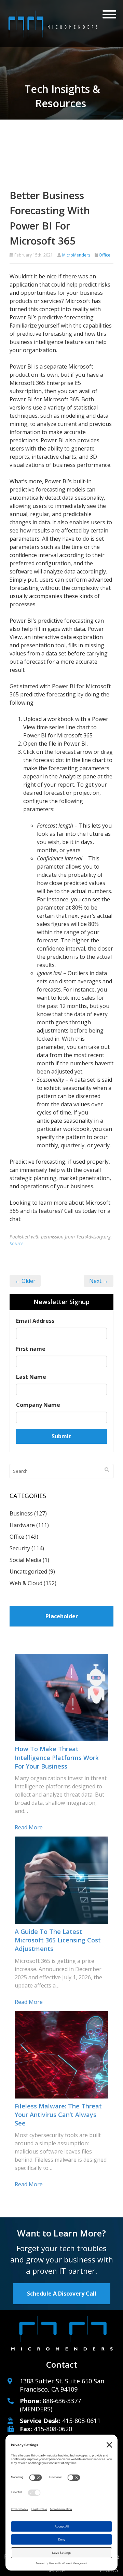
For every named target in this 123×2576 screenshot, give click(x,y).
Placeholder (62, 1616)
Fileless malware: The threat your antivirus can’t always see (58, 2115)
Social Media (25, 1560)
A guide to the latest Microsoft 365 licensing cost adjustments (58, 1940)
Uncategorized (28, 1571)
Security (20, 1548)
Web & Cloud (26, 1583)
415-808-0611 (81, 2421)
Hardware (22, 1525)
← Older (25, 1281)
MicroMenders (76, 255)
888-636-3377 (62, 2401)
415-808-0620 (53, 2429)
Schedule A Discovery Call (62, 2294)
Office (105, 255)
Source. (17, 1243)
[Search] (107, 1470)
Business (21, 1513)
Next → (99, 1281)
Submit (61, 1436)
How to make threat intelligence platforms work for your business (57, 1757)
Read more (29, 1827)
